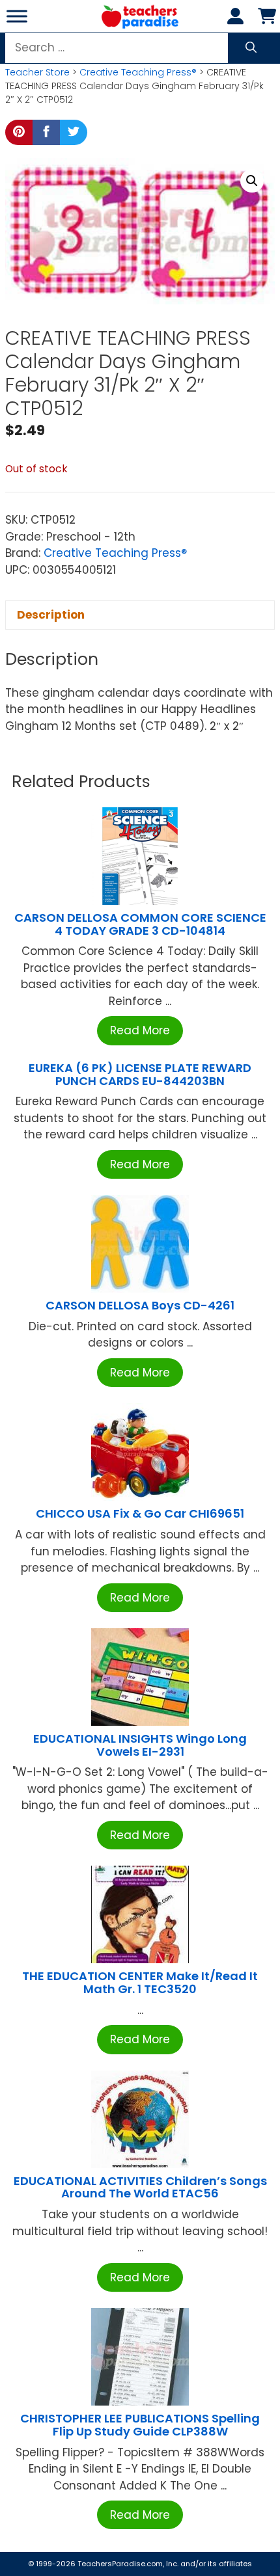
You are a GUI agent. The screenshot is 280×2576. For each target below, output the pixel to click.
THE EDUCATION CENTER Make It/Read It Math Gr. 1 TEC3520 (140, 1982)
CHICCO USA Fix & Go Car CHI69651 (140, 1513)
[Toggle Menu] (17, 16)
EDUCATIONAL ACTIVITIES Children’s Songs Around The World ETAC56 (140, 2187)
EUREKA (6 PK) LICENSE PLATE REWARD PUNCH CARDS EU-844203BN (140, 1074)
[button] (252, 181)
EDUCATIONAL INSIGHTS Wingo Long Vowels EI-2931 (140, 1745)
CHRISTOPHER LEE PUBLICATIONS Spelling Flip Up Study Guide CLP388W (140, 2425)
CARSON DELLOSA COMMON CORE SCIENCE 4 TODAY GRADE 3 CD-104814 (140, 924)
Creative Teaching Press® (138, 72)
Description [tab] (51, 615)
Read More (140, 1030)
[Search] (251, 48)
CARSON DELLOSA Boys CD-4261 (140, 1305)
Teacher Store (37, 72)
